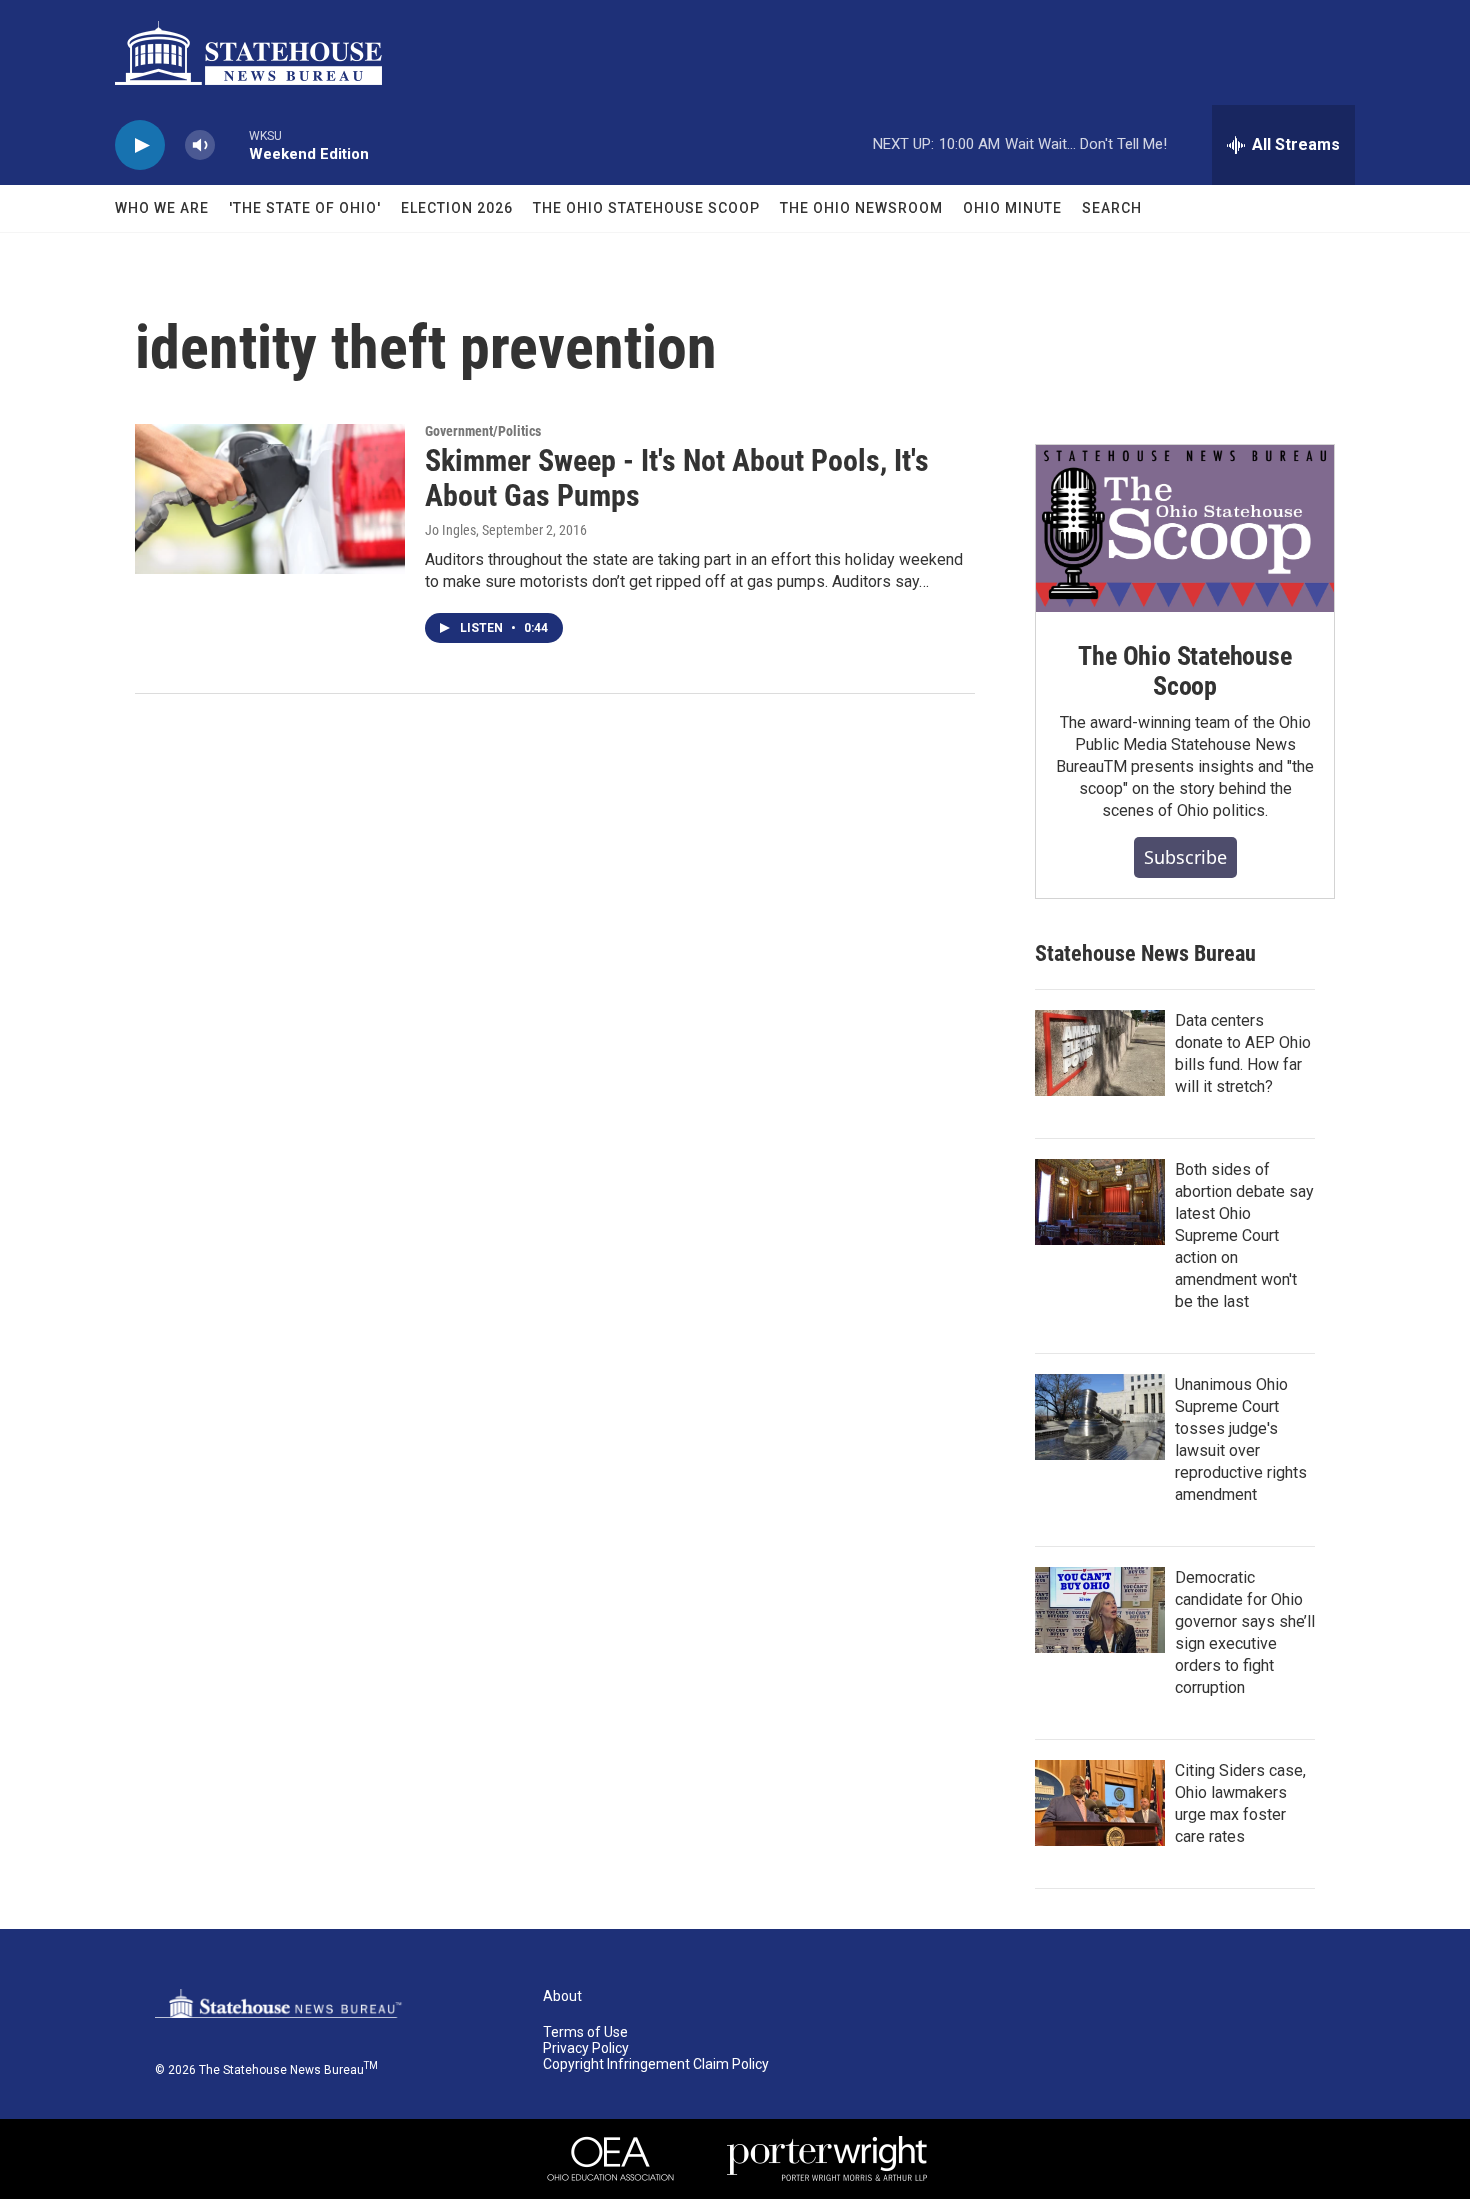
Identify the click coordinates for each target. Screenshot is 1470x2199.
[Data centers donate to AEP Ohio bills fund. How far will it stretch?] (1100, 1053)
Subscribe (1185, 857)
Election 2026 (457, 208)
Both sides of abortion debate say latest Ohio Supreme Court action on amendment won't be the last (1244, 1235)
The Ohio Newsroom (861, 208)
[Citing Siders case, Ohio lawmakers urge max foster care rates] (1100, 1803)
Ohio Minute (1012, 208)
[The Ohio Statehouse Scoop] (1185, 529)
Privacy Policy (586, 2048)
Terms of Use (585, 2032)
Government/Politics (483, 431)
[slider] (232, 144)
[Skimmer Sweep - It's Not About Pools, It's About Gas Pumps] (270, 499)
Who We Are (162, 208)
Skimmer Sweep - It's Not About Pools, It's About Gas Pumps (677, 478)
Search (1112, 208)
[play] (140, 145)
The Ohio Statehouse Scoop (646, 208)
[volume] (200, 145)
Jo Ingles (450, 530)
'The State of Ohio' (305, 208)
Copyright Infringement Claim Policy (656, 2064)
